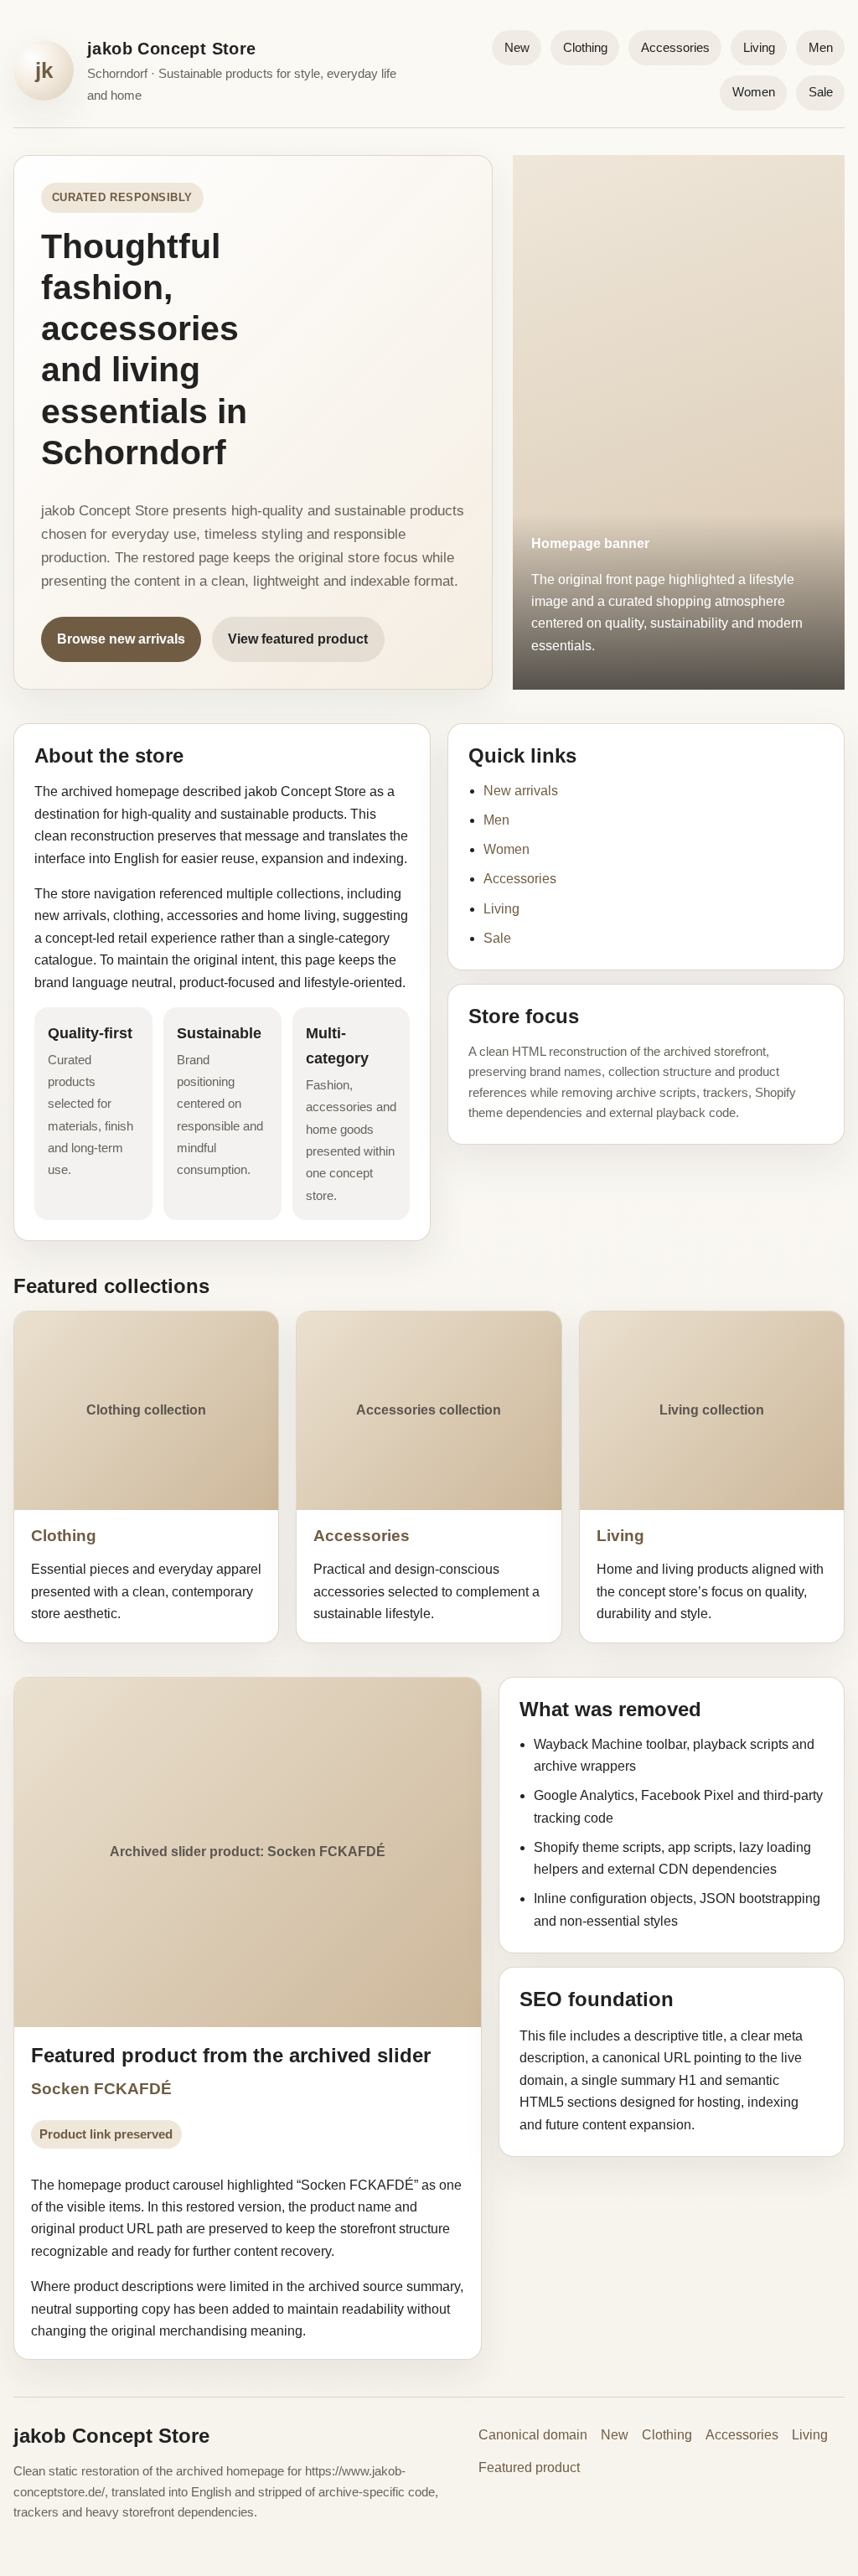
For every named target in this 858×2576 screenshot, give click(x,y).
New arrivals (521, 791)
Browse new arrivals (121, 639)
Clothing (585, 47)
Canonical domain (533, 2435)
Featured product (529, 2467)
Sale (821, 92)
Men (821, 47)
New (517, 47)
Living (759, 47)
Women (754, 92)
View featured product (298, 639)
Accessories (675, 47)
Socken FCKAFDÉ (101, 2089)
